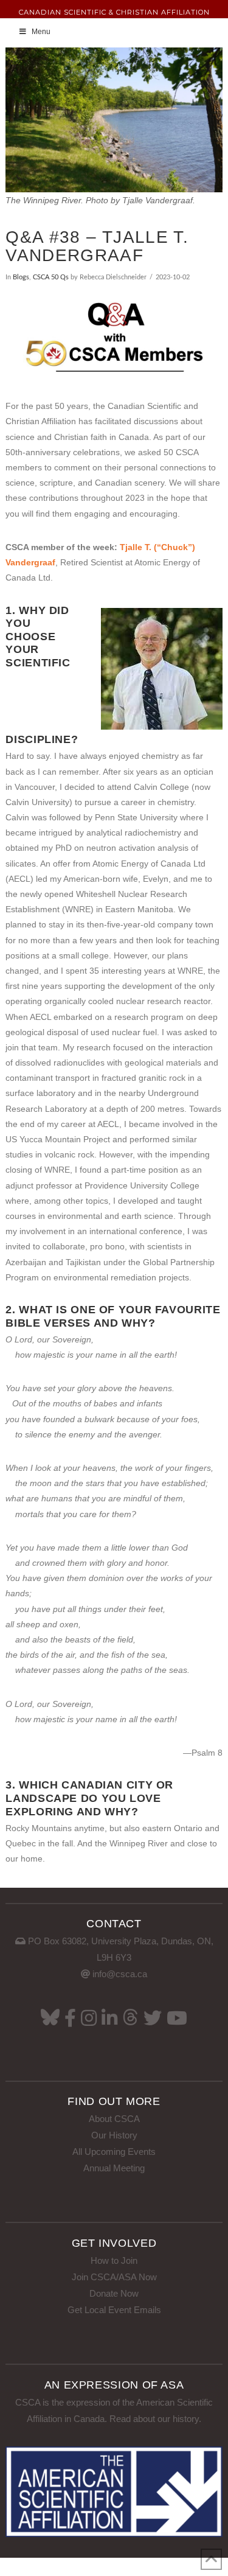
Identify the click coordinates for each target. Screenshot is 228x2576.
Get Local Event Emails (114, 2310)
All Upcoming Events (114, 2152)
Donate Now (114, 2293)
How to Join (114, 2260)
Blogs (21, 277)
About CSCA (114, 2119)
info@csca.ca (120, 1974)
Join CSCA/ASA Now (114, 2277)
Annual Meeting (114, 2168)
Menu (41, 32)
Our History (114, 2135)
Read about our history (154, 2419)
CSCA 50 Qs (51, 277)
